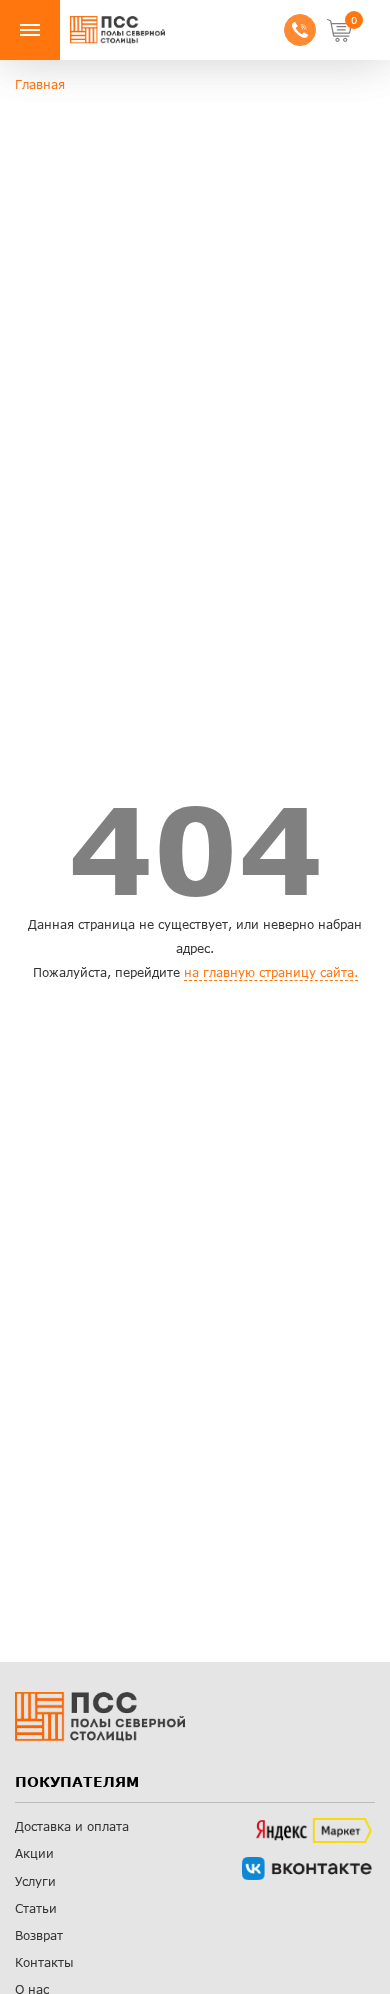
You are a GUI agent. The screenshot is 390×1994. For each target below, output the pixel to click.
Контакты (44, 1962)
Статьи (36, 1908)
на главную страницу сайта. (271, 972)
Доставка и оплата (72, 1826)
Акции (34, 1853)
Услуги (35, 1881)
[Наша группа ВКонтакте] (307, 1868)
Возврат (39, 1935)
